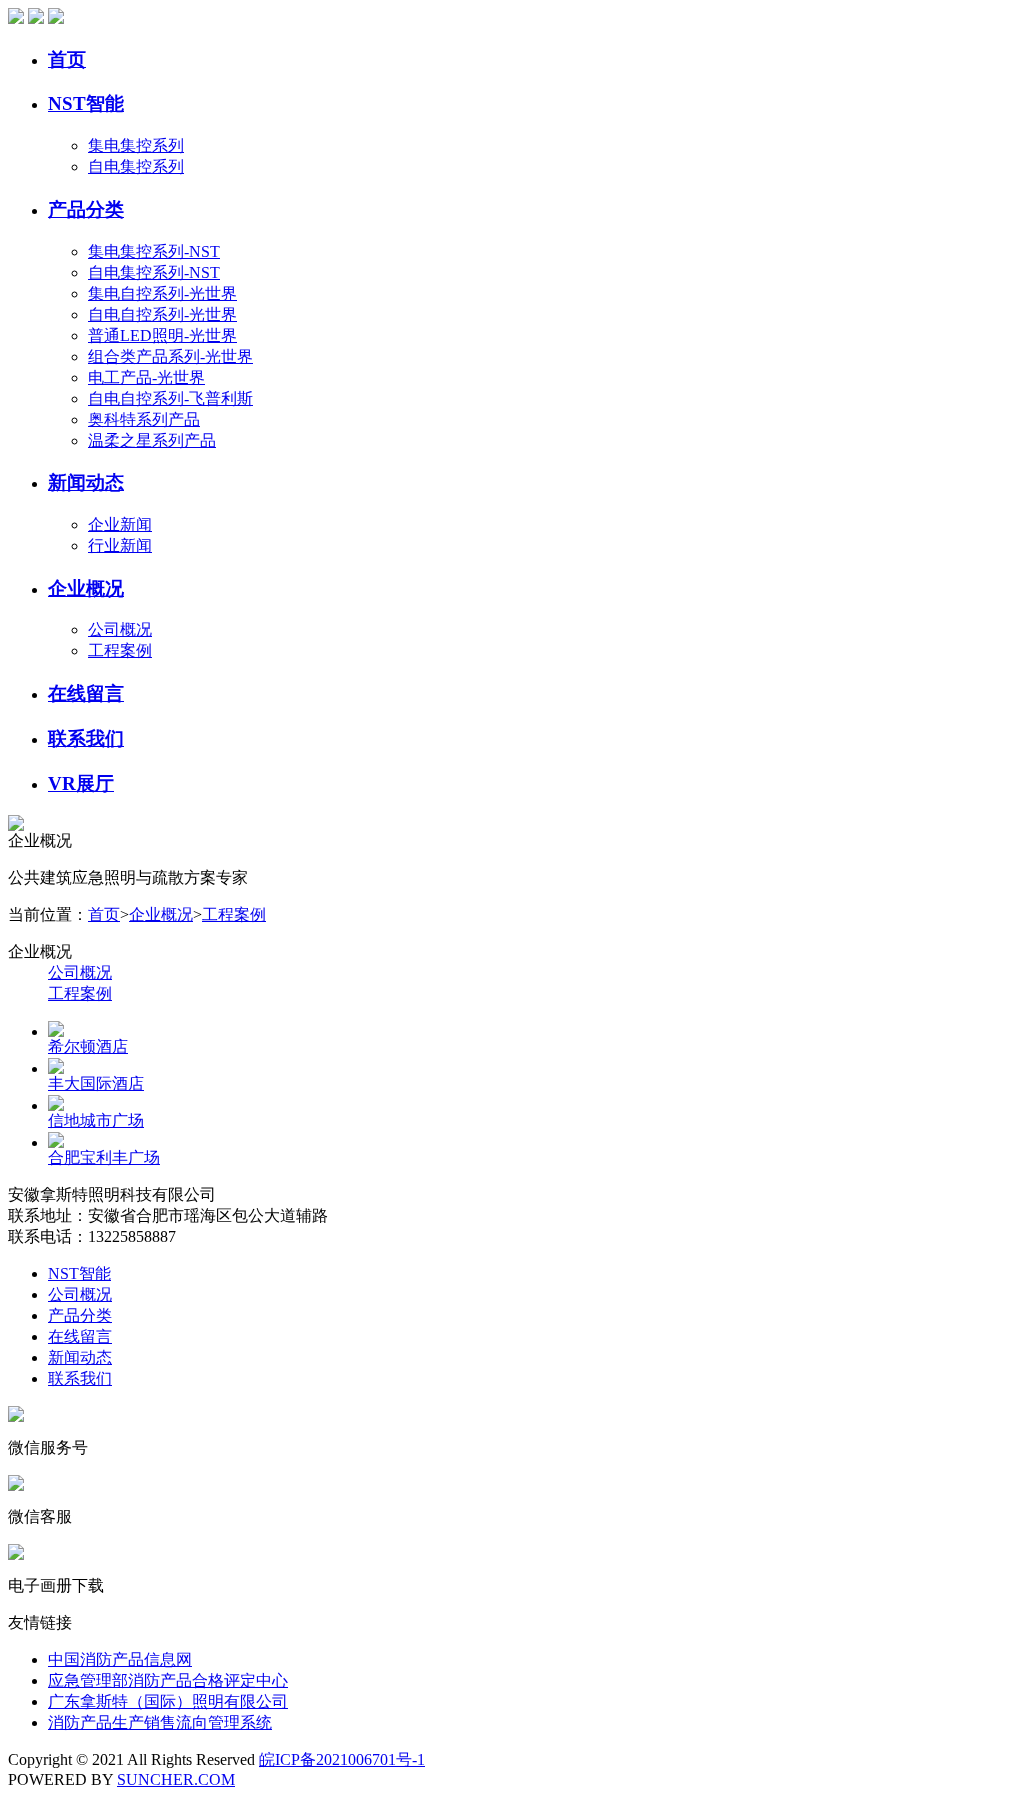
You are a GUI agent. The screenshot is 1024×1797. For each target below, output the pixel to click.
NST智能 (86, 103)
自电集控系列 (136, 166)
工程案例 (120, 650)
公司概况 (120, 629)
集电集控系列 (136, 145)
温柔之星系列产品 (152, 440)
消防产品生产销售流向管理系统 (160, 1722)
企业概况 (86, 588)
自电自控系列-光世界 (162, 314)
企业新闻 (120, 524)
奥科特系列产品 (144, 419)
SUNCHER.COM (176, 1779)
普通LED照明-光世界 (162, 335)
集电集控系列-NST (154, 251)
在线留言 (86, 693)
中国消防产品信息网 (120, 1659)
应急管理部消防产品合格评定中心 (168, 1680)
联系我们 (86, 738)
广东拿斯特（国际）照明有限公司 (168, 1701)
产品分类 (86, 209)
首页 (67, 59)
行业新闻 (120, 545)
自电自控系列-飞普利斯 (170, 398)
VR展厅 (81, 783)
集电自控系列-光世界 (162, 293)
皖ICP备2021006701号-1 (342, 1759)
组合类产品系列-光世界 (170, 356)
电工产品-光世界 (146, 377)
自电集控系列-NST (154, 272)
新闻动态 (86, 482)
